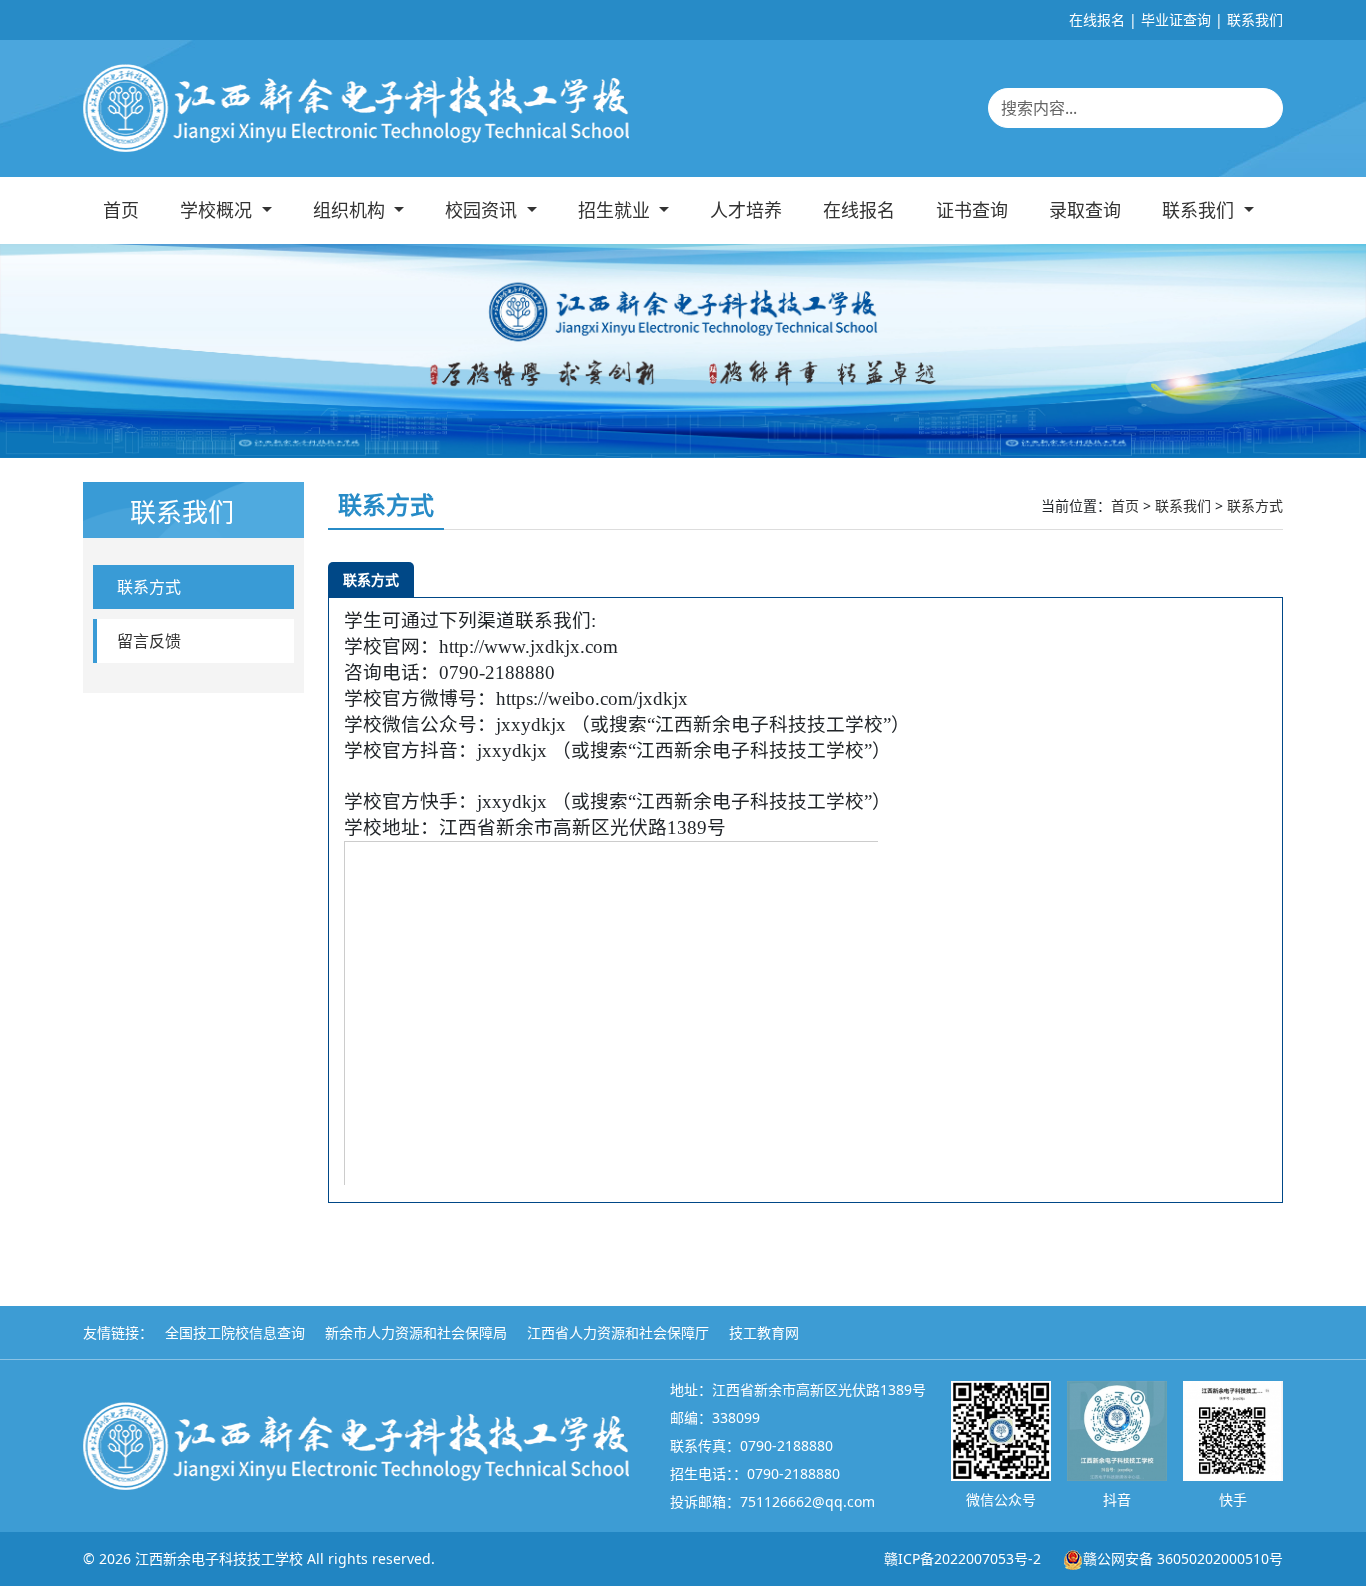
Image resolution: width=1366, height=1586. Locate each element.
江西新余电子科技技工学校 (219, 1558)
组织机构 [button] (351, 210)
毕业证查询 (1176, 19)
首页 (121, 210)
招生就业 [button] (616, 210)
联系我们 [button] (1200, 210)
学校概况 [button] (218, 210)
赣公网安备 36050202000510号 (1183, 1558)
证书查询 (972, 210)
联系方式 (149, 587)
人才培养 (746, 210)
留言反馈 (149, 641)
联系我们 (1255, 19)
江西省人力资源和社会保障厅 (618, 1332)
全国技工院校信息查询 (235, 1332)
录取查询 (1085, 210)
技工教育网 (764, 1332)
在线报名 (1097, 19)
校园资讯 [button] (483, 210)
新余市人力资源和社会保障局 (416, 1332)
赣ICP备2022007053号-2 (962, 1558)
